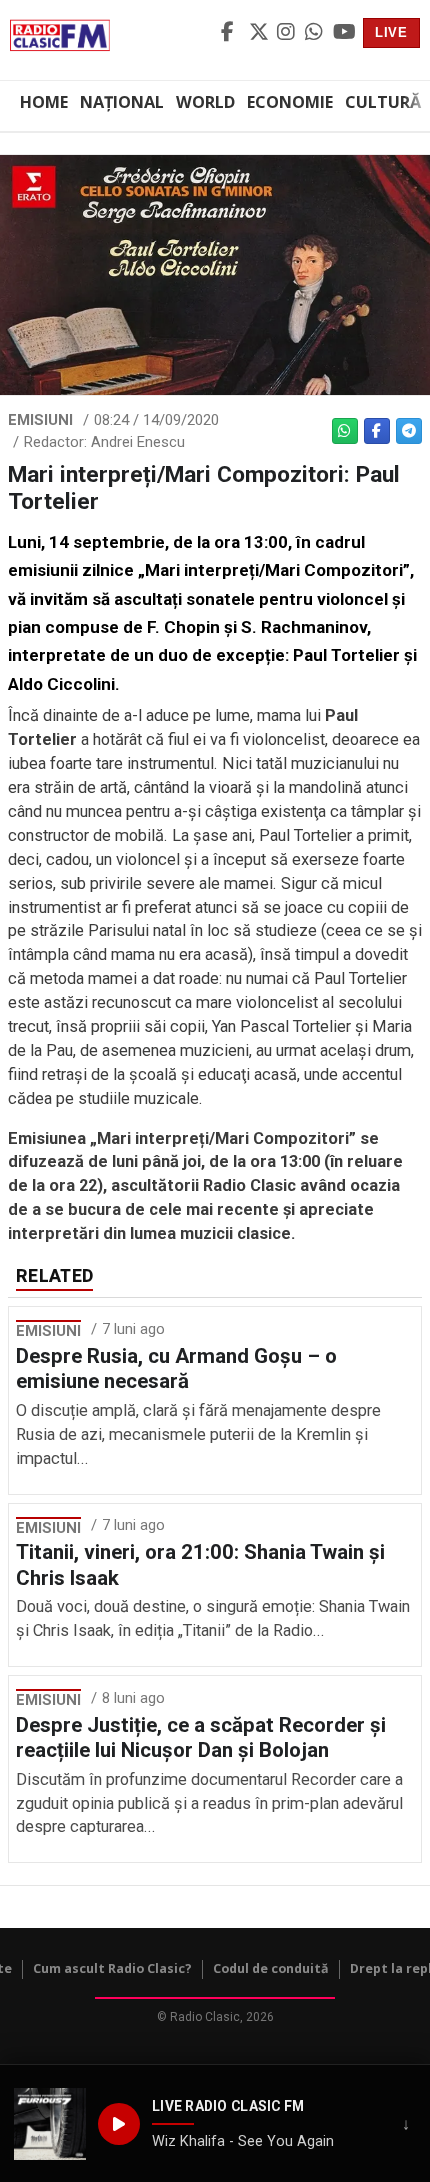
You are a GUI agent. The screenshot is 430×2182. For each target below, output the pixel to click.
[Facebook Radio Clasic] (232, 33)
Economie (290, 102)
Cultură (383, 102)
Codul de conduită (271, 1968)
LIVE (391, 32)
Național (122, 102)
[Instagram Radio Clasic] (288, 33)
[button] (50, 2124)
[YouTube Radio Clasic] (344, 33)
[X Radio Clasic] (260, 33)
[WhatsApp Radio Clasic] (316, 33)
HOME (44, 102)
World (205, 102)
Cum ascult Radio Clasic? (112, 1968)
